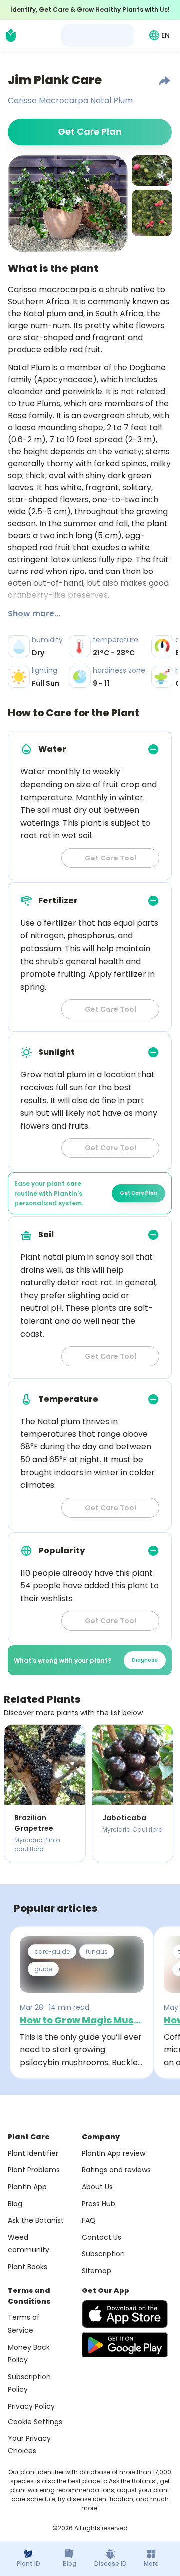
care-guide (52, 1951)
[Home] (11, 35)
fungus (97, 1951)
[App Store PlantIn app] (125, 2314)
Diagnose (145, 1660)
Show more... (34, 614)
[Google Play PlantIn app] (125, 2345)
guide (43, 1969)
